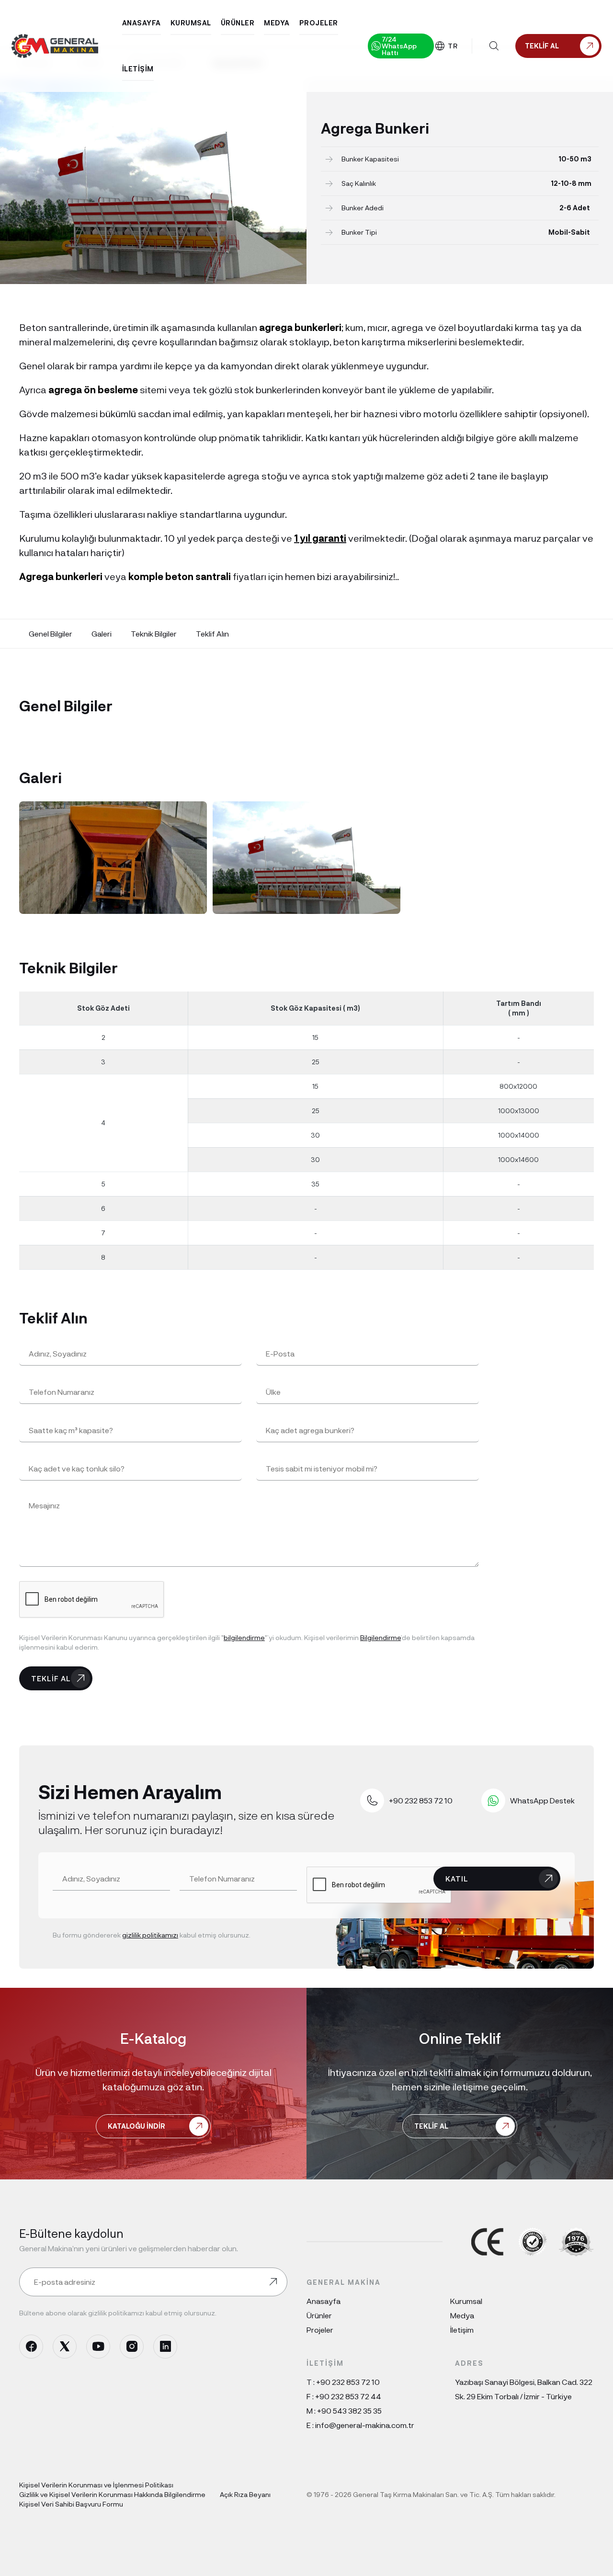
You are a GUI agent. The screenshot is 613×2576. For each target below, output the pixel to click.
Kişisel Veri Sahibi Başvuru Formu (71, 2504)
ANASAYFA (142, 23)
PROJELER (319, 23)
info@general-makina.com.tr (365, 2425)
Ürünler (319, 2315)
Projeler (320, 2330)
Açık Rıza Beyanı (245, 2494)
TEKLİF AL (51, 1678)
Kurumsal (466, 2301)
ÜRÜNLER (238, 23)
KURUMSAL (191, 23)
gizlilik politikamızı (150, 1935)
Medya (462, 2315)
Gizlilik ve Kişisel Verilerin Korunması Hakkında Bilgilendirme (112, 2494)
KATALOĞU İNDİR (136, 2126)
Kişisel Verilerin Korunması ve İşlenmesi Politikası (96, 2485)
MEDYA (277, 23)
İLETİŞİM (138, 69)
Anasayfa (324, 2301)
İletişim (462, 2330)
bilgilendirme (244, 1637)
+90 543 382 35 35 (349, 2411)
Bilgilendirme (380, 1637)
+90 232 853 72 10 (348, 2382)
